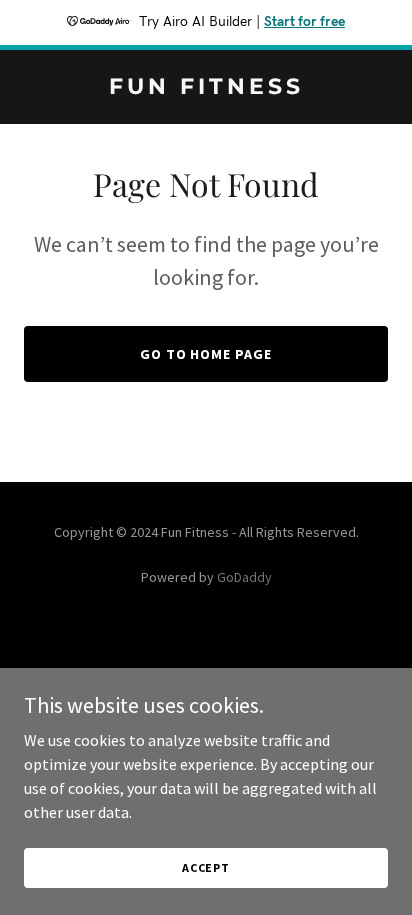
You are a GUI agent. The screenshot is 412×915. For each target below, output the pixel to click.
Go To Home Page (206, 354)
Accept (206, 867)
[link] (206, 88)
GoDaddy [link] (244, 577)
